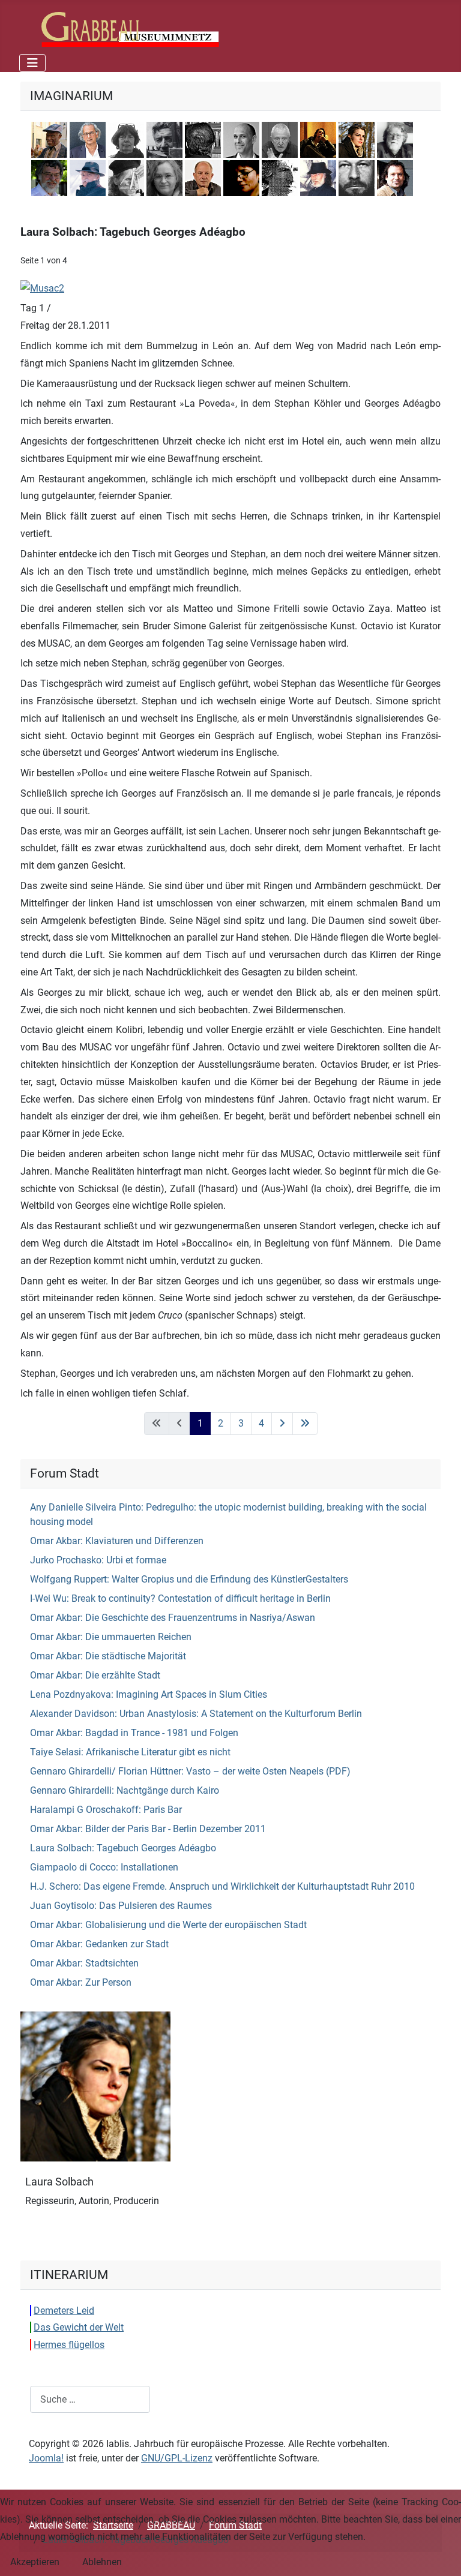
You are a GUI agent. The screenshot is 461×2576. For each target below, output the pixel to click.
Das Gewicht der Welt (79, 2327)
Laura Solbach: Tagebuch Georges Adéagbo (123, 1848)
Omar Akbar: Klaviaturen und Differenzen (117, 1541)
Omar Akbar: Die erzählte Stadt (95, 1675)
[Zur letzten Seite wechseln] (305, 1424)
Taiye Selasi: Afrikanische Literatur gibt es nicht (130, 1752)
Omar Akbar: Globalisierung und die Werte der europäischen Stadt (168, 1925)
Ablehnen (102, 2562)
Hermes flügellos (69, 2345)
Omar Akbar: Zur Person (81, 1982)
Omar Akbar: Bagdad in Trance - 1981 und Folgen (134, 1733)
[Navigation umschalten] (32, 63)
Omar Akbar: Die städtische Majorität (108, 1656)
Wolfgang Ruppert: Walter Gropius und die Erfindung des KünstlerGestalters (189, 1579)
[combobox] (90, 2399)
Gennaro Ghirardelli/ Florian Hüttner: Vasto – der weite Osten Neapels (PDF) (190, 1771)
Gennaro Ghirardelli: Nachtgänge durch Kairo (125, 1790)
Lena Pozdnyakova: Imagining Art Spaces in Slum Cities (149, 1694)
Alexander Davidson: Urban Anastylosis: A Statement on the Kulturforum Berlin (196, 1714)
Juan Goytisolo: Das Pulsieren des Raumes (121, 1906)
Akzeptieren (35, 2562)
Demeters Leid (64, 2311)
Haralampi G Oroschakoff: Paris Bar (106, 1810)
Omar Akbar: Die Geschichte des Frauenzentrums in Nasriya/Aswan (173, 1618)
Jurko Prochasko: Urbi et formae (98, 1560)
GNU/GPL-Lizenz (177, 2458)
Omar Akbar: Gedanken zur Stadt (99, 1944)
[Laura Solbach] (95, 2086)
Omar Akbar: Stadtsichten (84, 1963)
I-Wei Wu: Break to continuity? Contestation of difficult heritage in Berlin (180, 1598)
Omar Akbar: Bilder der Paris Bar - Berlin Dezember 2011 (148, 1829)
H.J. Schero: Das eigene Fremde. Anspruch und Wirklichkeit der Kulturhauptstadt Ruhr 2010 (222, 1886)
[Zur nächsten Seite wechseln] (282, 1424)
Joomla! (46, 2458)
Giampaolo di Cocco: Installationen (104, 1867)
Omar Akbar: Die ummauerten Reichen (111, 1637)
